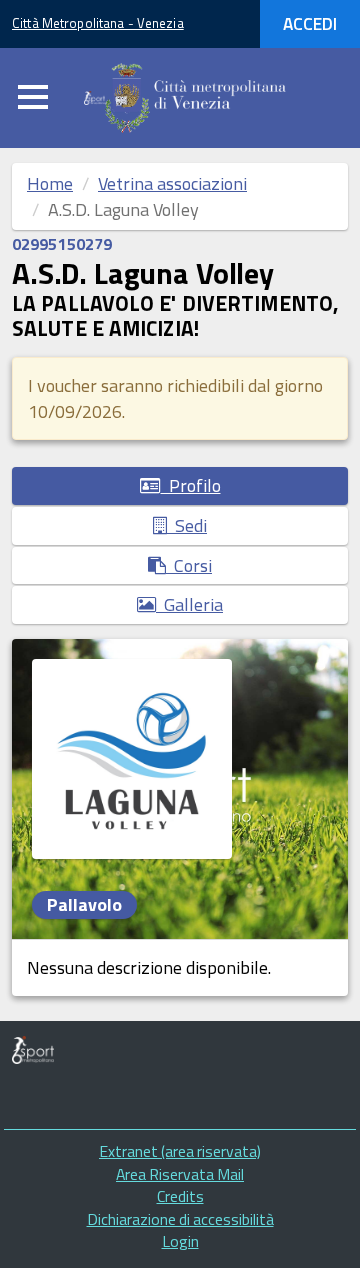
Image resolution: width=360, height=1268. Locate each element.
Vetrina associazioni (172, 183)
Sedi (187, 525)
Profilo (191, 485)
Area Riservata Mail (180, 1174)
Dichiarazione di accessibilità (180, 1219)
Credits (180, 1196)
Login (180, 1241)
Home (50, 183)
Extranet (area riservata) (180, 1151)
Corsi (189, 565)
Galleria (189, 604)
